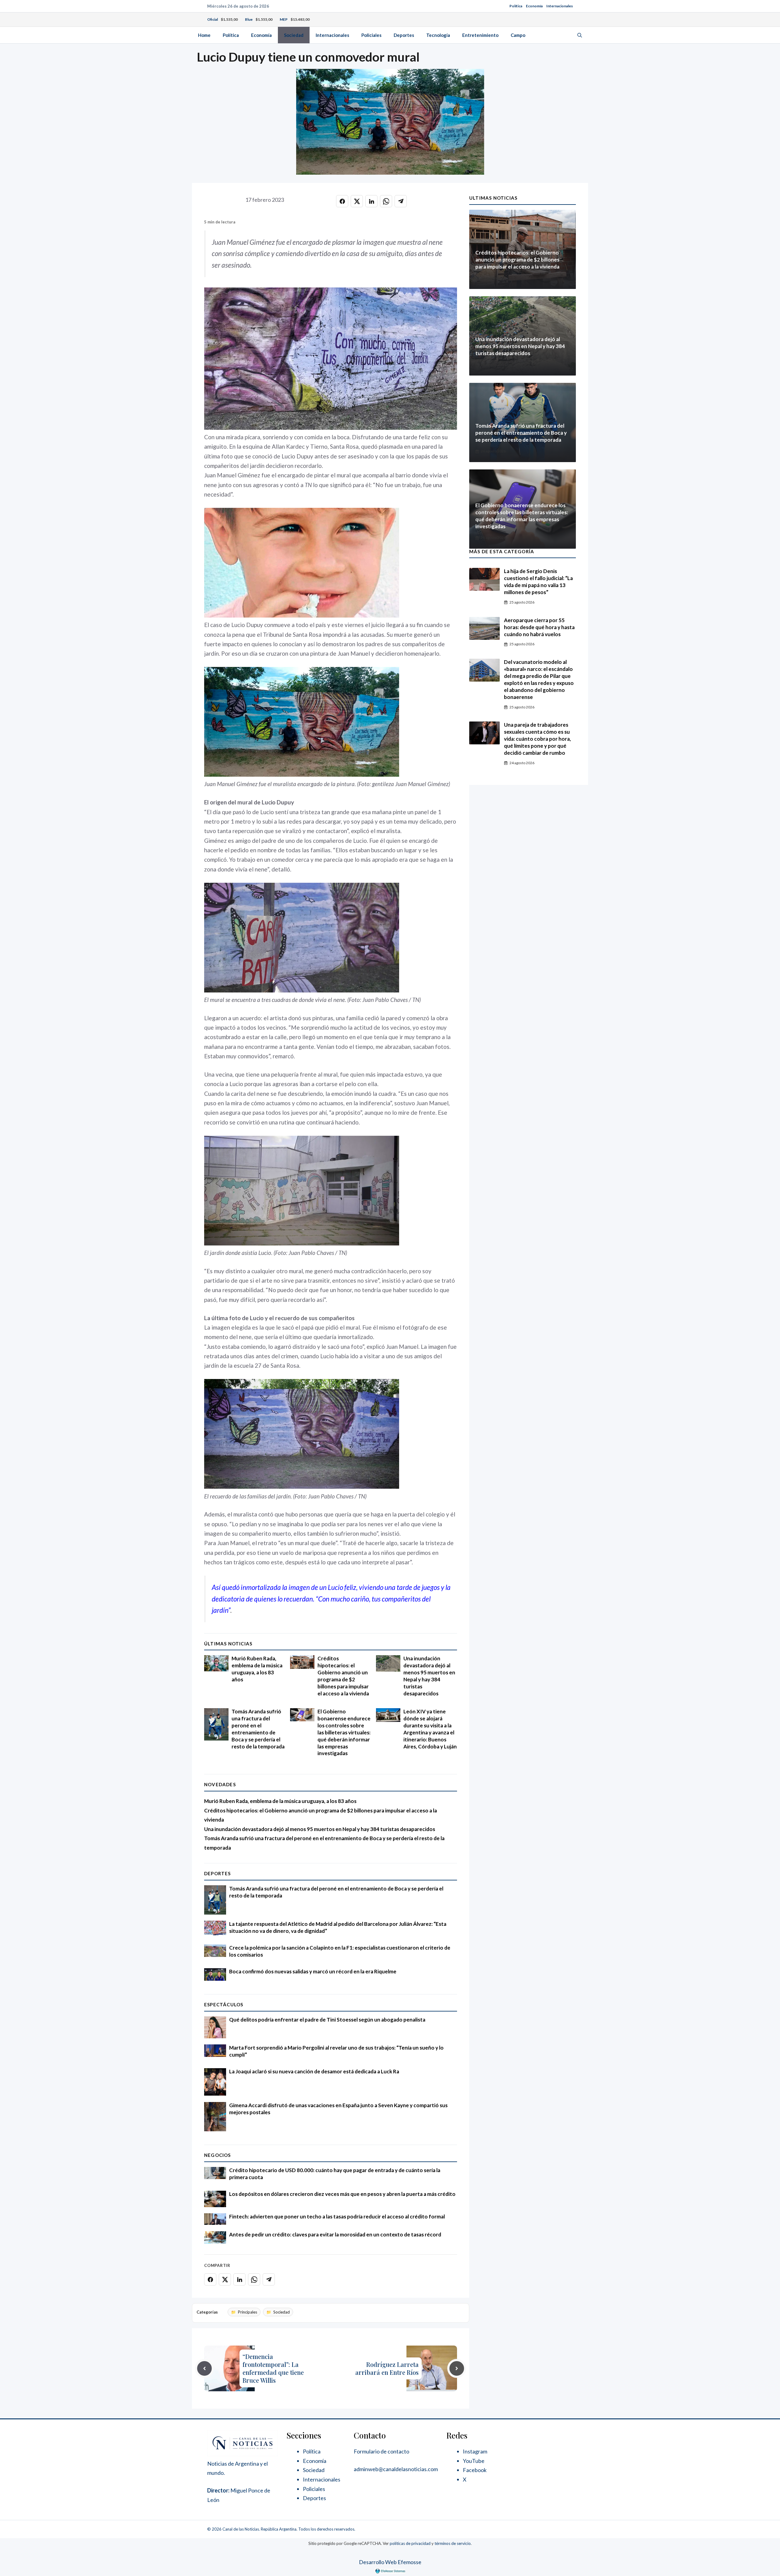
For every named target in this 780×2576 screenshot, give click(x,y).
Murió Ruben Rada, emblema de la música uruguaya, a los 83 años (257, 1669)
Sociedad (294, 35)
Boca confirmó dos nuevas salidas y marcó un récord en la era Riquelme (313, 1971)
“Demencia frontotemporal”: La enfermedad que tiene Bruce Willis (273, 2368)
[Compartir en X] (357, 201)
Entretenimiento (480, 35)
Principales (248, 2312)
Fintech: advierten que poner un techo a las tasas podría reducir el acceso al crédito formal (337, 2216)
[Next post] (457, 2368)
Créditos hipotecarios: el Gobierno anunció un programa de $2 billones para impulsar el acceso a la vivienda (343, 1676)
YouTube (474, 2461)
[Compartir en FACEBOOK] (342, 201)
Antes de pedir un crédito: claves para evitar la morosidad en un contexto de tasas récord (335, 2234)
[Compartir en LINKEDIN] (371, 201)
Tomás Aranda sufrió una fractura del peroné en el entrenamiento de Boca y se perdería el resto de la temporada (258, 1729)
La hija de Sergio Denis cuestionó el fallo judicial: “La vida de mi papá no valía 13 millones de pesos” (538, 582)
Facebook (475, 2470)
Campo (518, 35)
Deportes (404, 35)
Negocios (218, 2155)
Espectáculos (224, 2004)
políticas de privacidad (410, 2543)
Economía (534, 6)
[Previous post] (204, 2368)
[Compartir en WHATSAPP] (386, 201)
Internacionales (560, 6)
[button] (580, 35)
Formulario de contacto (381, 2451)
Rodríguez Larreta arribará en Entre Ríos (387, 2368)
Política (516, 6)
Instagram (475, 2451)
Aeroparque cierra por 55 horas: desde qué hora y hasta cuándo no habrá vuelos (539, 627)
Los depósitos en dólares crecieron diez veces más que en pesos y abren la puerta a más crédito (342, 2194)
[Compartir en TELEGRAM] (401, 201)
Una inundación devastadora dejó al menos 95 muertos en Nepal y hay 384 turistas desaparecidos (429, 1676)
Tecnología (438, 35)
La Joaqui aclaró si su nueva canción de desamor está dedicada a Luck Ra (314, 2071)
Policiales (371, 35)
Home (204, 35)
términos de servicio (453, 2543)
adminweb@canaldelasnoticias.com (396, 2469)
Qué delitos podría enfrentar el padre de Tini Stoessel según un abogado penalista (327, 2020)
